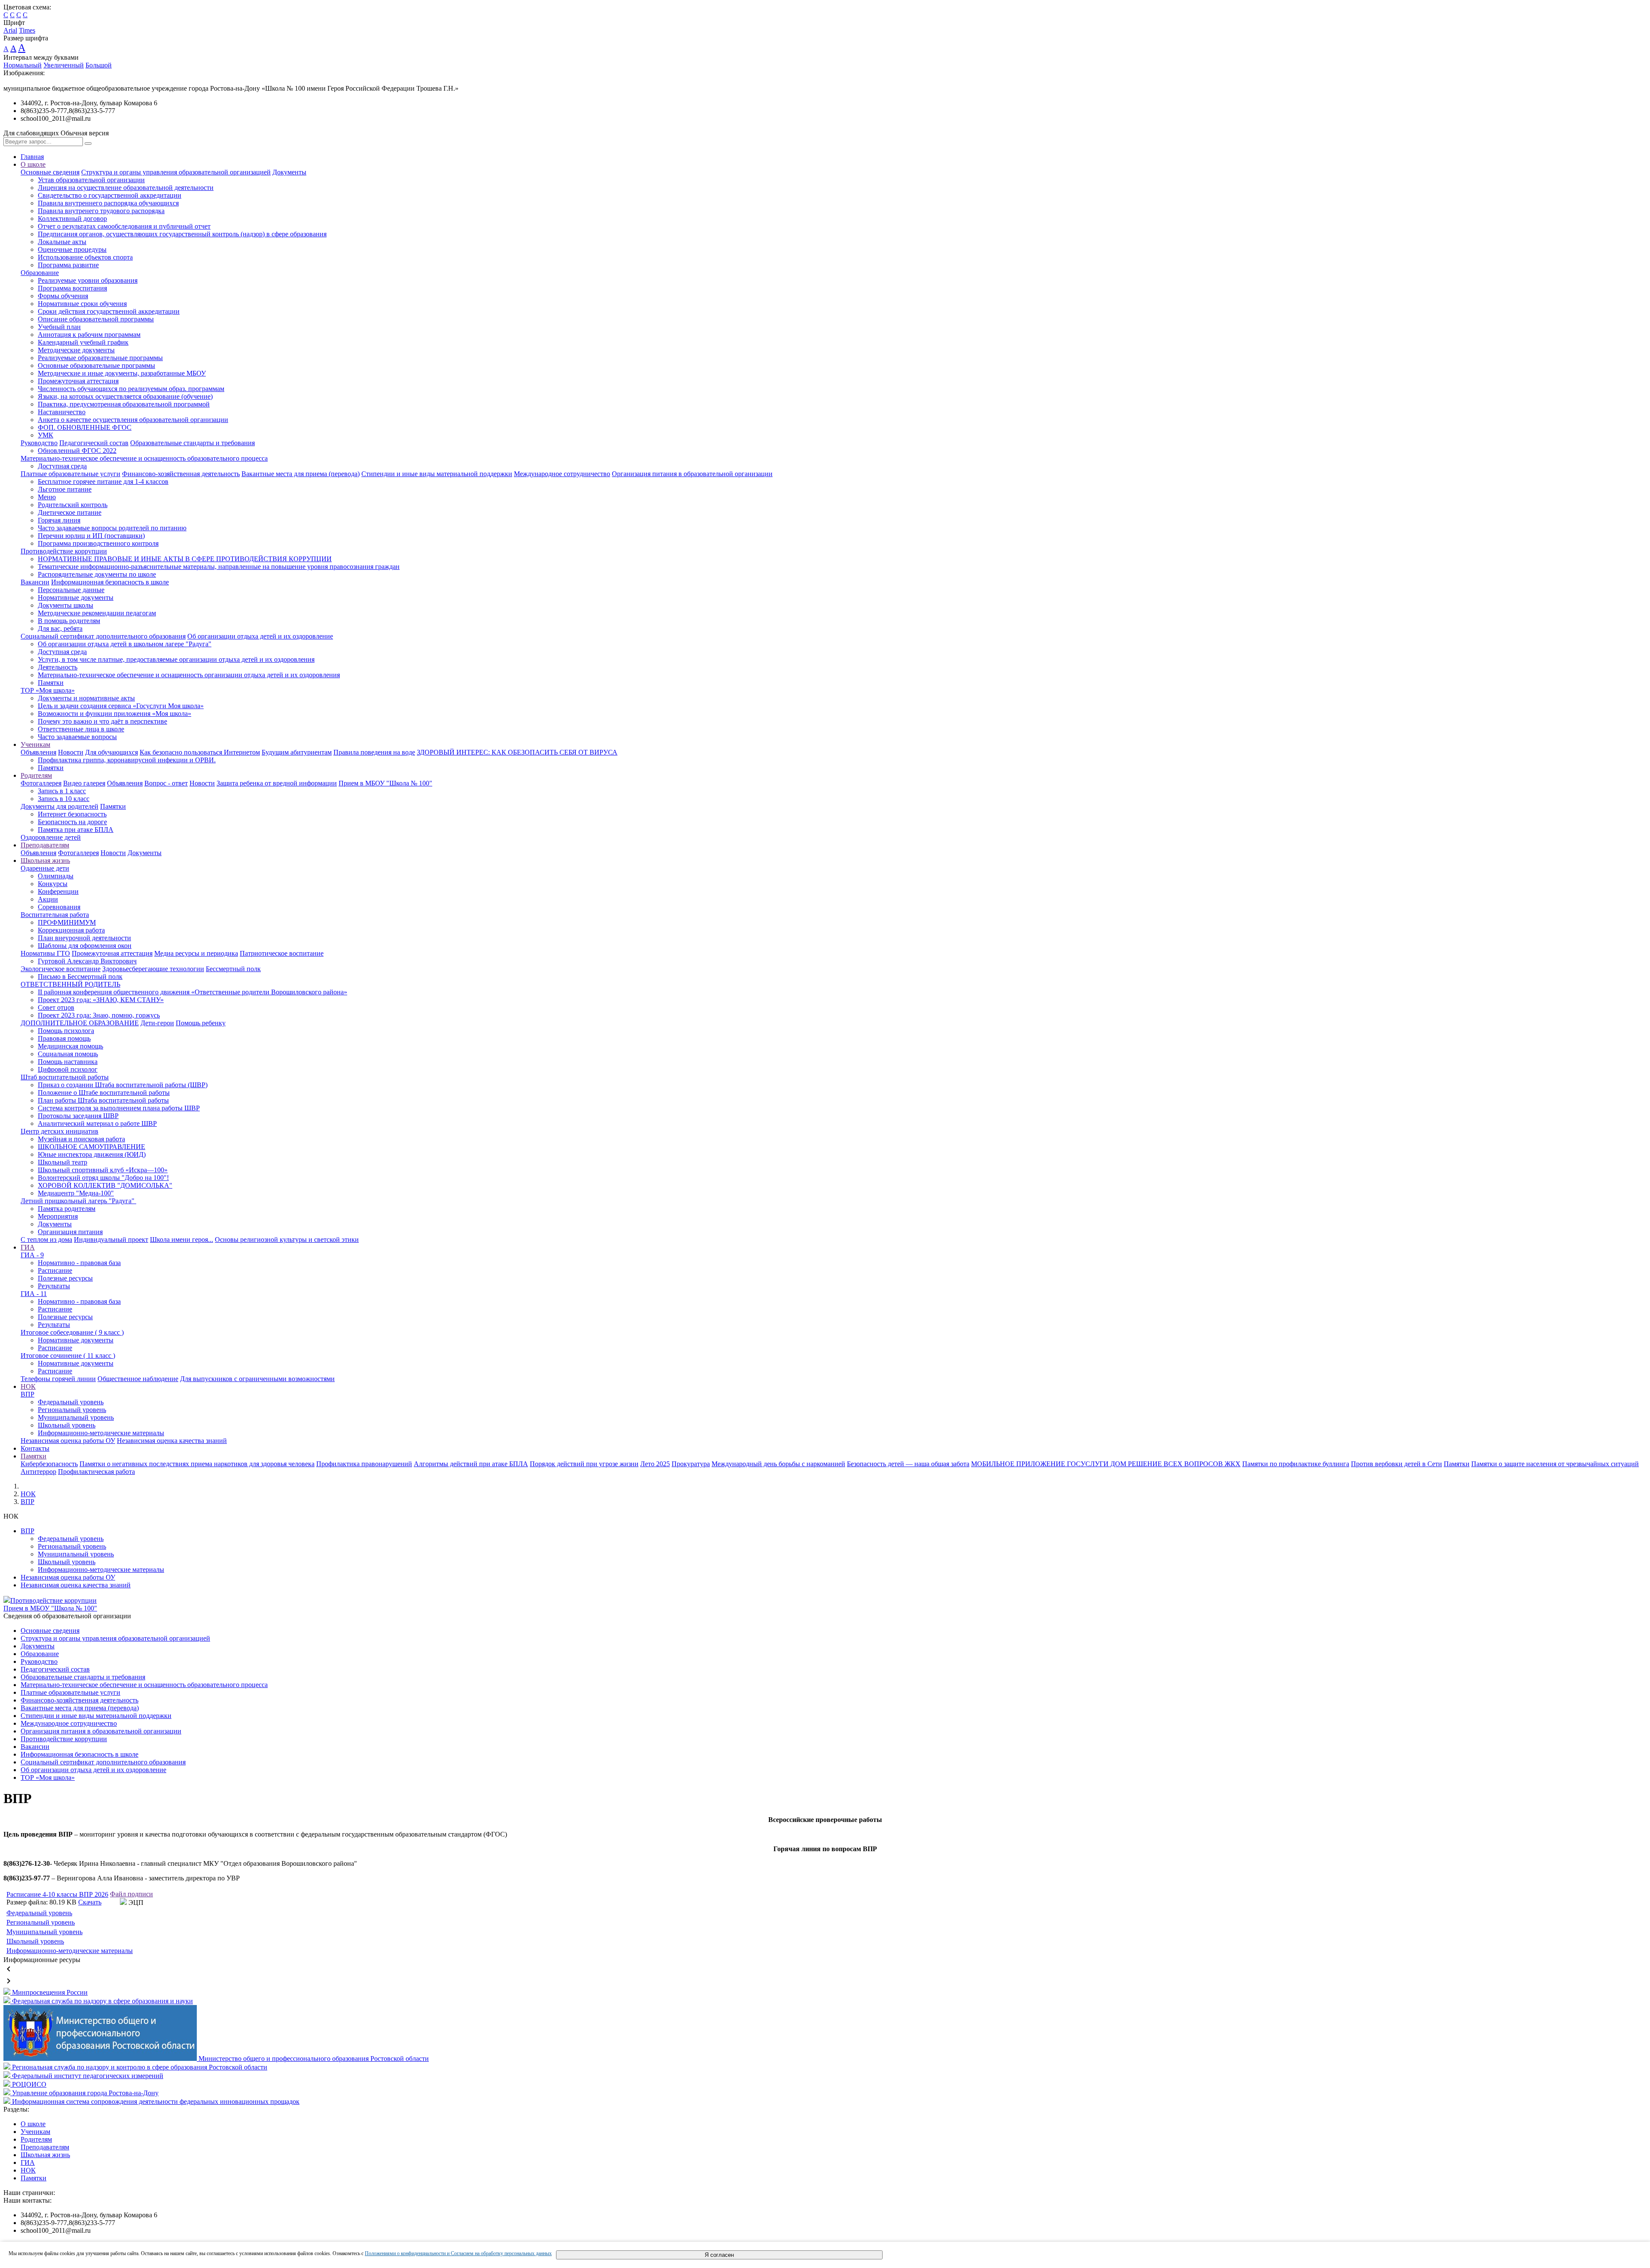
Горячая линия (59, 520)
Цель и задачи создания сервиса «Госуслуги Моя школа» (121, 706)
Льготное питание (65, 489)
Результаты (54, 1286)
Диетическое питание (70, 512)
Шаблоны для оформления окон (85, 946)
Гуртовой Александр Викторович (87, 961)
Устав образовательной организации (91, 180)
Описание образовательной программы (96, 319)
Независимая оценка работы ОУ (68, 1441)
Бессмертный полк (233, 969)
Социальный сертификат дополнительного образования (103, 636)
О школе (33, 164)
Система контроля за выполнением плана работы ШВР (119, 1108)
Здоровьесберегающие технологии (153, 969)
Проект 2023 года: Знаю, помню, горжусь (99, 1015)
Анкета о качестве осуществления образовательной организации (133, 420)
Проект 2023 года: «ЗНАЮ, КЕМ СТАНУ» (101, 1000)
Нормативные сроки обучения (82, 304)
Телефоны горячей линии (58, 1379)
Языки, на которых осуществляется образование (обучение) (125, 396)
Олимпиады (56, 876)
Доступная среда (62, 466)
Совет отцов (56, 1007)
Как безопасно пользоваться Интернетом (200, 752)
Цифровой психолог (68, 1069)
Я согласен (719, 2255)
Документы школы (66, 605)
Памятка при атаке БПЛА (76, 830)
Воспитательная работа (55, 915)
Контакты (35, 1448)
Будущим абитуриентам (297, 752)
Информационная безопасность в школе (110, 582)
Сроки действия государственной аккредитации (109, 311)
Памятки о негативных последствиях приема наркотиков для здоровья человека (197, 1464)
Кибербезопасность (49, 1464)
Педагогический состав (94, 443)
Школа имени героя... (182, 1239)
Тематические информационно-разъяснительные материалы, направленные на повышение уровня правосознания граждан (219, 567)
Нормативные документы (76, 598)
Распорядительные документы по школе (97, 574)
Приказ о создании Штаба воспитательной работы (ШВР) (123, 1085)
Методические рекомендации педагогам (97, 613)
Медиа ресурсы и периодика (196, 953)
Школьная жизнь (45, 860)
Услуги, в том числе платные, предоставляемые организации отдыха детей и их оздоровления (176, 659)
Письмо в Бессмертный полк (80, 977)
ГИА (28, 1247)
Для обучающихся (112, 752)
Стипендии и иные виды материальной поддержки (437, 474)
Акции (48, 899)
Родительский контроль (73, 505)
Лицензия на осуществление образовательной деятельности (126, 188)
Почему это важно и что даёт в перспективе (102, 721)
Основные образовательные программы (96, 365)
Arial (10, 30)
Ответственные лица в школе (81, 729)
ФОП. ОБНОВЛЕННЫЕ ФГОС (85, 427)
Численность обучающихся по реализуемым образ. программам (131, 389)
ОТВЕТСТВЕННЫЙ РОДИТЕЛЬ (70, 984)
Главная (32, 157)
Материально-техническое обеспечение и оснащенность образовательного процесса (144, 458)
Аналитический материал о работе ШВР (97, 1123)
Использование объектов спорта (85, 257)
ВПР (27, 1394)
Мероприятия (58, 1216)
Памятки (51, 683)
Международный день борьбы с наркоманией (778, 1464)
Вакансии (35, 582)
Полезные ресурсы (65, 1278)
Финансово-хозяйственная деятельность (181, 474)
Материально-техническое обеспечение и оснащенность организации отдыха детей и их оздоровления (189, 675)
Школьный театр (63, 1162)
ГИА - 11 (34, 1294)
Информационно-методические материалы (101, 1433)
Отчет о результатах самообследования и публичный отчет (124, 226)
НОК (28, 1386)
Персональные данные (71, 590)
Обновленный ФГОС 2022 (77, 451)
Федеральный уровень (71, 1402)
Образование (40, 273)
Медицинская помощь (70, 1046)
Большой (99, 65)
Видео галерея (84, 783)
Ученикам (35, 744)
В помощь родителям (69, 621)
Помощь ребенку (201, 1023)
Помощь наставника (68, 1062)
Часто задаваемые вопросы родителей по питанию (112, 528)
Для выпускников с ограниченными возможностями (257, 1379)
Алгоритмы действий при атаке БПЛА (471, 1464)
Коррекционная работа (71, 930)
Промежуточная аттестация (78, 381)
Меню (47, 497)
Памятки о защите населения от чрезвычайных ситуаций (1555, 1464)
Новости (71, 752)
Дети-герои (157, 1023)
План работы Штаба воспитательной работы (103, 1100)
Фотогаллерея (41, 783)
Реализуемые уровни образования (88, 280)
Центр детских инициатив (60, 1131)
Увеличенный (64, 65)
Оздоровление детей (51, 837)
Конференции (58, 891)
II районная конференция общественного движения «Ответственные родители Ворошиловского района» (192, 992)
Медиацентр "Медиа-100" (76, 1193)
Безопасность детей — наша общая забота (908, 1464)
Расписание (55, 1270)
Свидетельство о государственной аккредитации (110, 195)
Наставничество (62, 412)
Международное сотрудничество (562, 474)
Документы (289, 172)
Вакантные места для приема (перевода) (301, 474)
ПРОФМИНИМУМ (67, 922)
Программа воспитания (72, 288)
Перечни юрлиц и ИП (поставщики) (91, 536)
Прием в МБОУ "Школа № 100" (385, 783)
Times (27, 30)
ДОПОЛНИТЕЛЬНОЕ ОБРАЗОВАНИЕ (80, 1023)
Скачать (90, 1902)
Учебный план (59, 327)
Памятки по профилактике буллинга (1296, 1464)
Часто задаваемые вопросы (77, 737)
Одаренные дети (45, 868)
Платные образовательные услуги (70, 474)
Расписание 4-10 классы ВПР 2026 (57, 1894)
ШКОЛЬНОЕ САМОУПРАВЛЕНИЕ (92, 1147)
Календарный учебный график (83, 342)
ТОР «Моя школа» (48, 690)
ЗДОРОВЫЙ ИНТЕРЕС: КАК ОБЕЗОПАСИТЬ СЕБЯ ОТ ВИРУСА (517, 752)
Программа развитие (68, 265)
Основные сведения (50, 172)
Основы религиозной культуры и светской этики (287, 1239)
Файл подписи (131, 1894)
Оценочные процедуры (72, 249)
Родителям (36, 775)
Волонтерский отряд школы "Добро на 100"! (103, 1178)
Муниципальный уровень (76, 1417)
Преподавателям (45, 845)
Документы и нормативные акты (86, 698)
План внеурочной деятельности (84, 938)
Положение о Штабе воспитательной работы (104, 1093)
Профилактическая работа (96, 1472)
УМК (46, 435)
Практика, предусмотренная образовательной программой (124, 404)
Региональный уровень (72, 1410)
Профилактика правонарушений (364, 1464)
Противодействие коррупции (64, 551)
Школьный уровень (67, 1425)
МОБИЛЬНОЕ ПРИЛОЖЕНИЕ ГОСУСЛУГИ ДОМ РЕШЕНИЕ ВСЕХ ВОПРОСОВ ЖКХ (1106, 1464)
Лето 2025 (655, 1464)
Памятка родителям (67, 1209)
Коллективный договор (72, 219)
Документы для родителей (60, 806)
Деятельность (58, 667)
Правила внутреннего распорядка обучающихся (108, 203)
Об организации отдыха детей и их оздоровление (260, 636)
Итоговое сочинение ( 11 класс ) (68, 1356)
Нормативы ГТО (45, 953)
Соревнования (59, 907)
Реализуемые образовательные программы (100, 358)
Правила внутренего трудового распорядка (101, 211)
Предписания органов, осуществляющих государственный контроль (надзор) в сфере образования (182, 234)
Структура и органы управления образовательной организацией (176, 172)
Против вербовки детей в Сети (1396, 1464)
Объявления (38, 752)
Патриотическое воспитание (282, 953)
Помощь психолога (66, 1031)
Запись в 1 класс (62, 791)
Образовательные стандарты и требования (192, 443)
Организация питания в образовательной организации (692, 474)
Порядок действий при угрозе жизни (584, 1464)
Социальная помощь (68, 1054)
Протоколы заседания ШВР (78, 1116)
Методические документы (76, 350)
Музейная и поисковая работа (81, 1139)
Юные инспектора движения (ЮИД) (92, 1154)
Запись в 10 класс (64, 799)
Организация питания (70, 1232)
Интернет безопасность (72, 814)
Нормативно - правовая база (79, 1263)
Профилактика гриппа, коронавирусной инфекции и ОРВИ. (127, 760)
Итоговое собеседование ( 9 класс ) (72, 1332)
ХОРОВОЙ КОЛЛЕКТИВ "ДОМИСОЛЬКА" (105, 1185)
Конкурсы (53, 884)
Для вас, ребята (60, 628)
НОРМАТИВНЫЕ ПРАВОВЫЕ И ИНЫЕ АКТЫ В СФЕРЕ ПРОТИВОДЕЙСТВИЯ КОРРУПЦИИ (185, 559)
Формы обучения (63, 296)
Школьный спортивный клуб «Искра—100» (103, 1170)
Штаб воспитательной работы (65, 1077)
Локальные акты (62, 242)
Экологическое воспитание (61, 969)
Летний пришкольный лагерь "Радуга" (78, 1201)
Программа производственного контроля (98, 543)
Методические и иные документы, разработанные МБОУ (122, 373)
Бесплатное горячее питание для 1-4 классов (103, 481)
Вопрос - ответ (166, 783)
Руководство (39, 443)
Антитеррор (38, 1472)
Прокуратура (691, 1464)
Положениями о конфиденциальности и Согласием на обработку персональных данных (458, 2253)
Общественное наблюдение (138, 1379)
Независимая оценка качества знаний (172, 1441)
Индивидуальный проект (111, 1239)
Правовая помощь (64, 1038)
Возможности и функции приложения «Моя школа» (115, 714)
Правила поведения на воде (374, 752)
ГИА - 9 (32, 1255)
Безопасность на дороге (72, 822)
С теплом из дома (46, 1239)
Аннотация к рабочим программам (89, 335)
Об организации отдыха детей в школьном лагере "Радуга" (125, 644)
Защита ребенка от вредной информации (277, 783)
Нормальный (23, 65)
